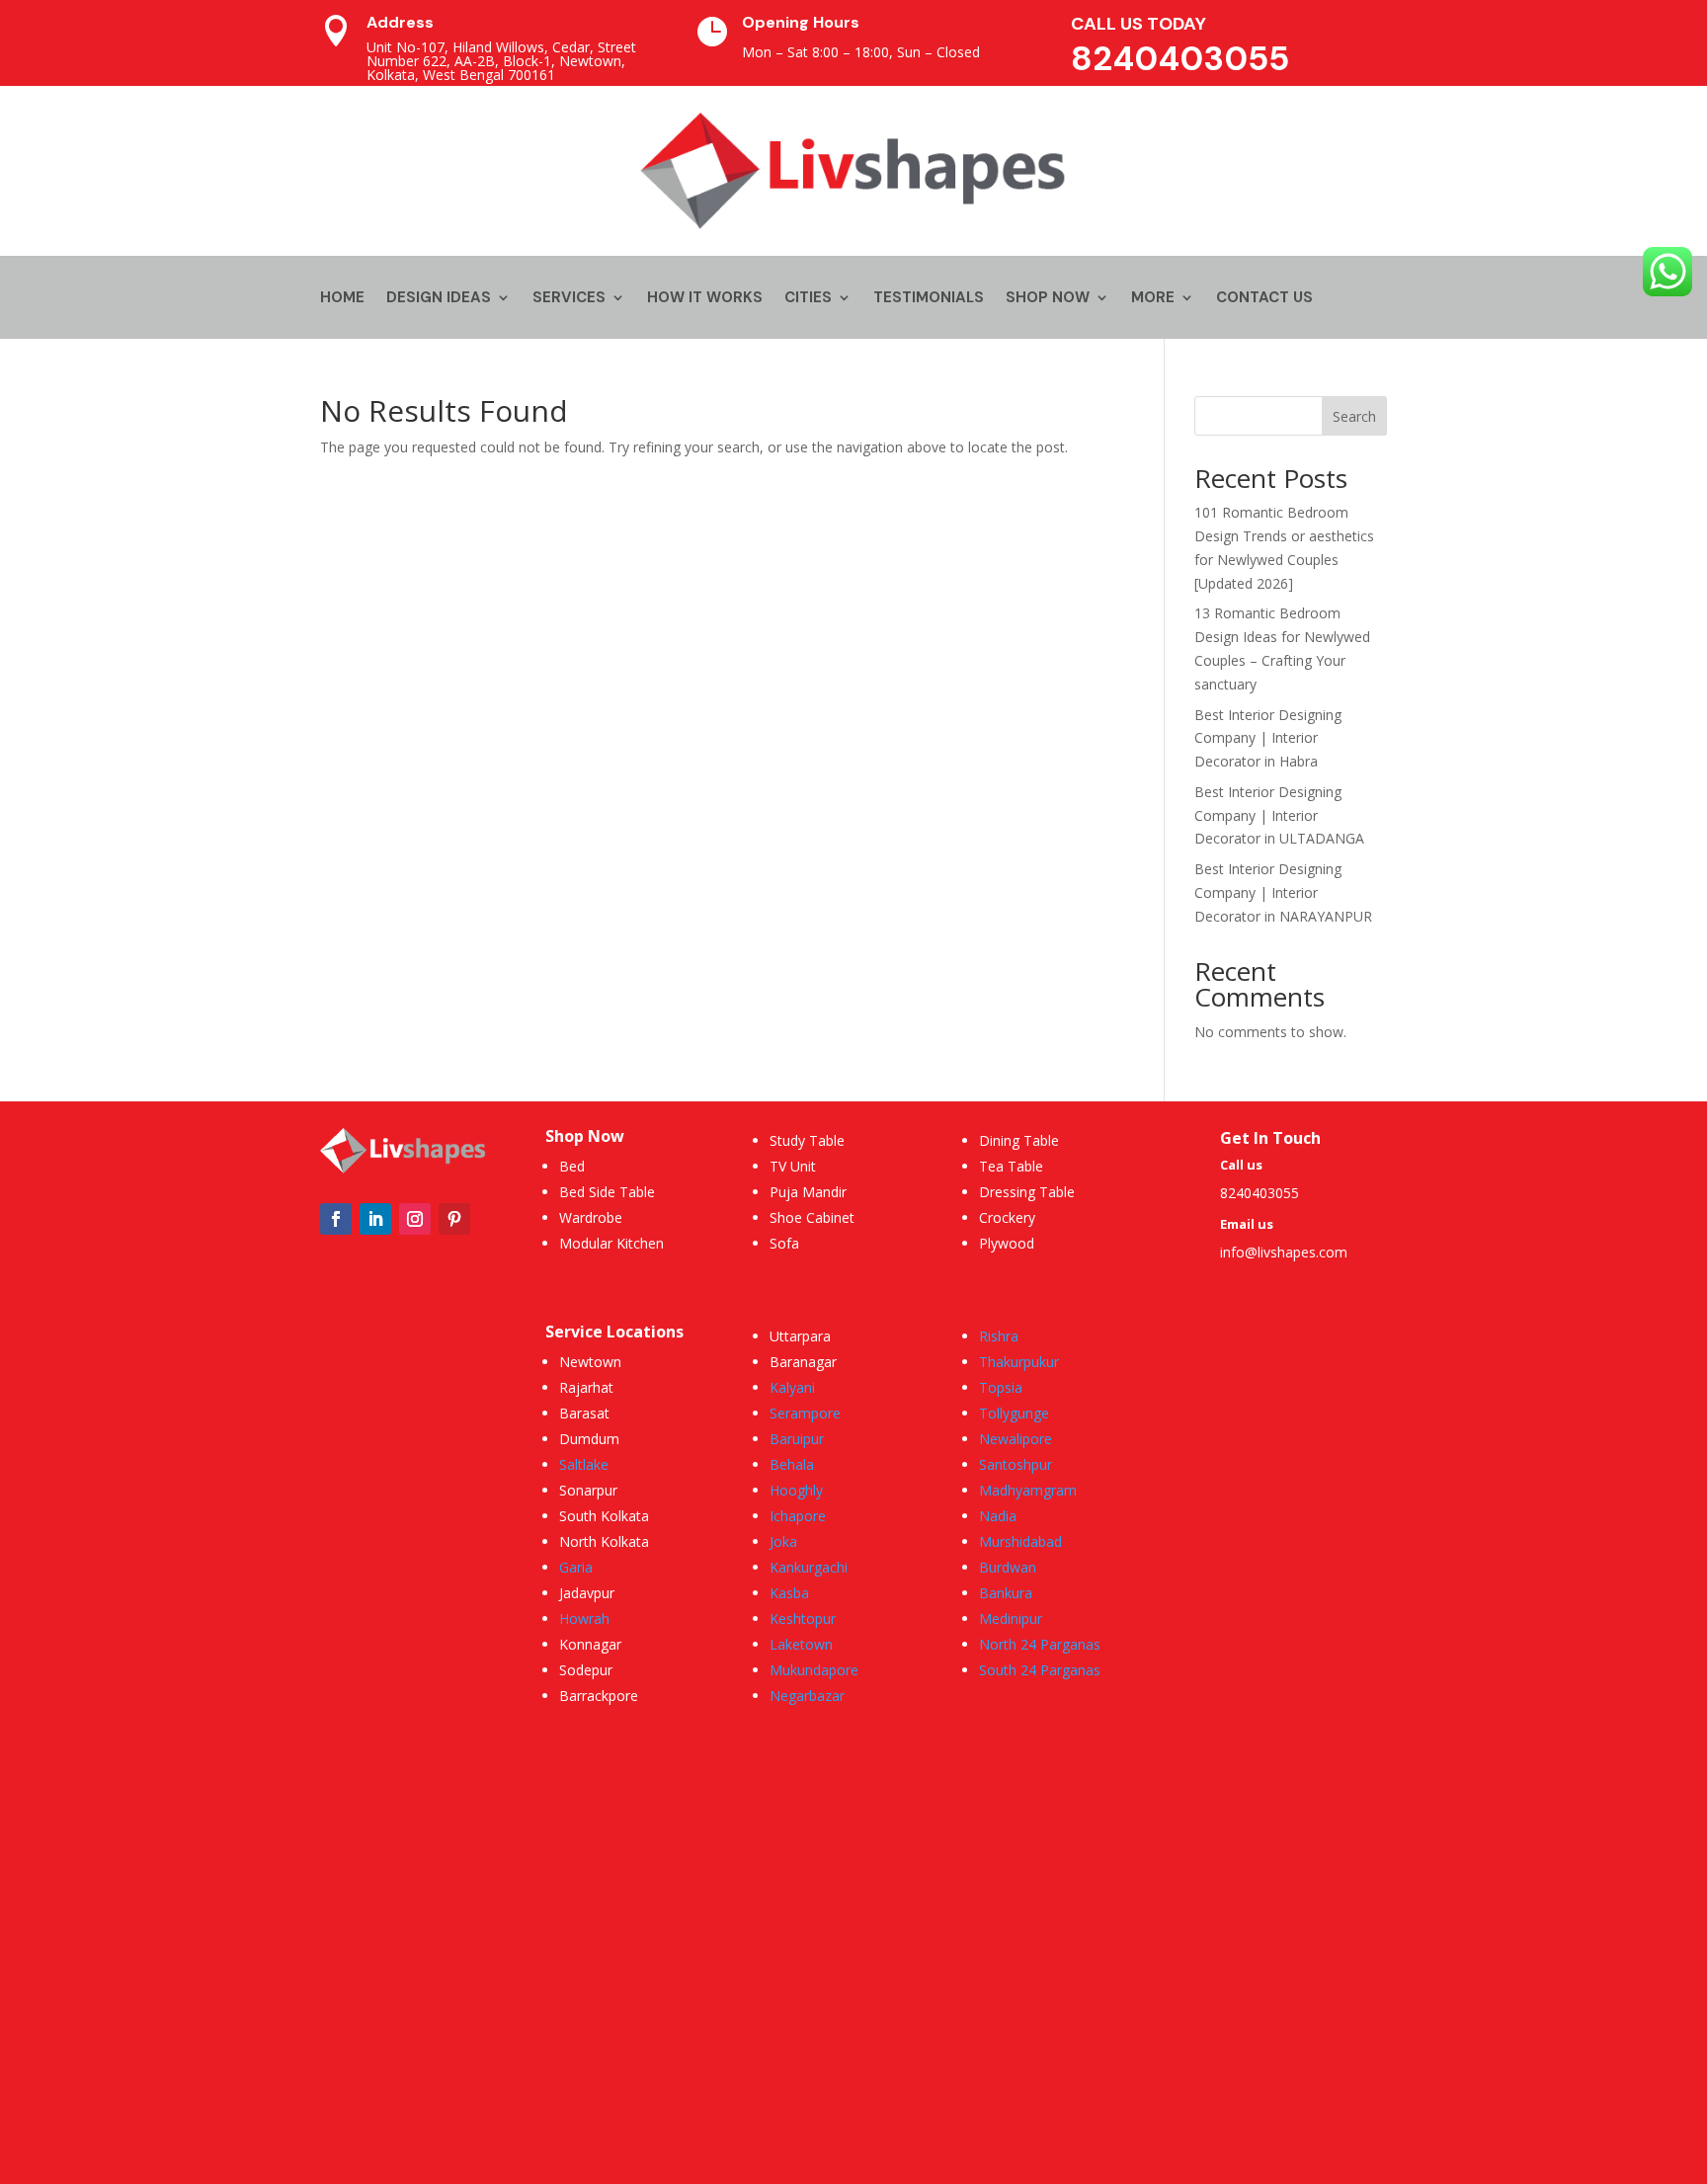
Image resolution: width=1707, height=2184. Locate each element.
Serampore (805, 1413)
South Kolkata (604, 1516)
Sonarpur (588, 1490)
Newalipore (1016, 1439)
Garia (576, 1567)
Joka (783, 1541)
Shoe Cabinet (812, 1217)
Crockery (1007, 1217)
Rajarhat (586, 1387)
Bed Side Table (607, 1192)
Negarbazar (807, 1696)
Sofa (784, 1243)
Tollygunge (1014, 1413)
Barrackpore (599, 1696)
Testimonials (929, 299)
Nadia (998, 1516)
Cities (808, 299)
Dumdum (589, 1439)
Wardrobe (591, 1217)
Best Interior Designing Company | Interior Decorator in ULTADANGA (1279, 815)
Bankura (1006, 1593)
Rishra (999, 1336)
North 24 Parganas (1040, 1644)
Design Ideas (439, 299)
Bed (572, 1166)
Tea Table (1011, 1166)
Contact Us (1264, 299)
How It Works (705, 299)
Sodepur (586, 1670)
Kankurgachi (809, 1567)
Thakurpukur (1019, 1362)
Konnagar (590, 1644)
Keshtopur (803, 1618)
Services (569, 299)
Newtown (590, 1362)
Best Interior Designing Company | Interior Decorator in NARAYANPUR (1283, 892)
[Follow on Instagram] (415, 1219)
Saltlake (584, 1464)
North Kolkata (604, 1541)
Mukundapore (814, 1670)
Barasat (584, 1413)
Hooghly (796, 1490)
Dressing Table (1027, 1192)
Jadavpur (587, 1593)
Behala (792, 1464)
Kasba (789, 1593)
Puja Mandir (808, 1192)
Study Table (807, 1140)
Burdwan (1008, 1567)
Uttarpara (800, 1336)
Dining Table (1019, 1140)
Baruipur (797, 1439)
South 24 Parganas (1040, 1670)
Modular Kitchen (611, 1243)
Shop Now (1048, 299)
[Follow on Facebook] (336, 1219)
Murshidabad (1020, 1541)
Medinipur (1011, 1618)
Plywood (1007, 1243)
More (1153, 299)
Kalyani (792, 1387)
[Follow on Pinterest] (454, 1219)
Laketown (801, 1644)
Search (1354, 416)
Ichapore (798, 1516)
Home (342, 299)
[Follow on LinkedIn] (375, 1219)
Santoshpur (1016, 1464)
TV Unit (793, 1166)
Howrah (584, 1618)
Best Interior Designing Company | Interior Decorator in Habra (1268, 738)
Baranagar (803, 1362)
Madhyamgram (1028, 1490)
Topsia (1001, 1387)
